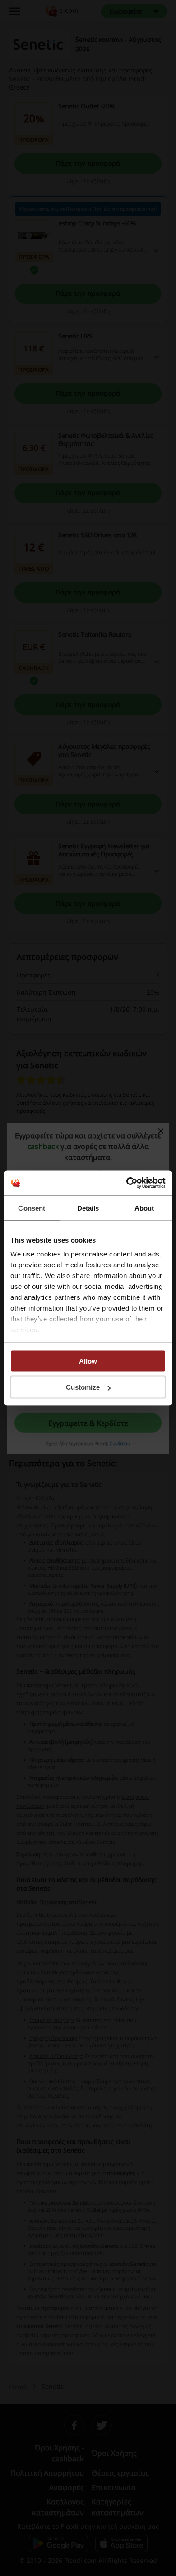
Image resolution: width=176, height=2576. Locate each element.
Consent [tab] (32, 1208)
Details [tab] (88, 1208)
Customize (83, 1387)
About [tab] (144, 1208)
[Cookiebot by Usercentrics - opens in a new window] (127, 1183)
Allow (88, 1361)
